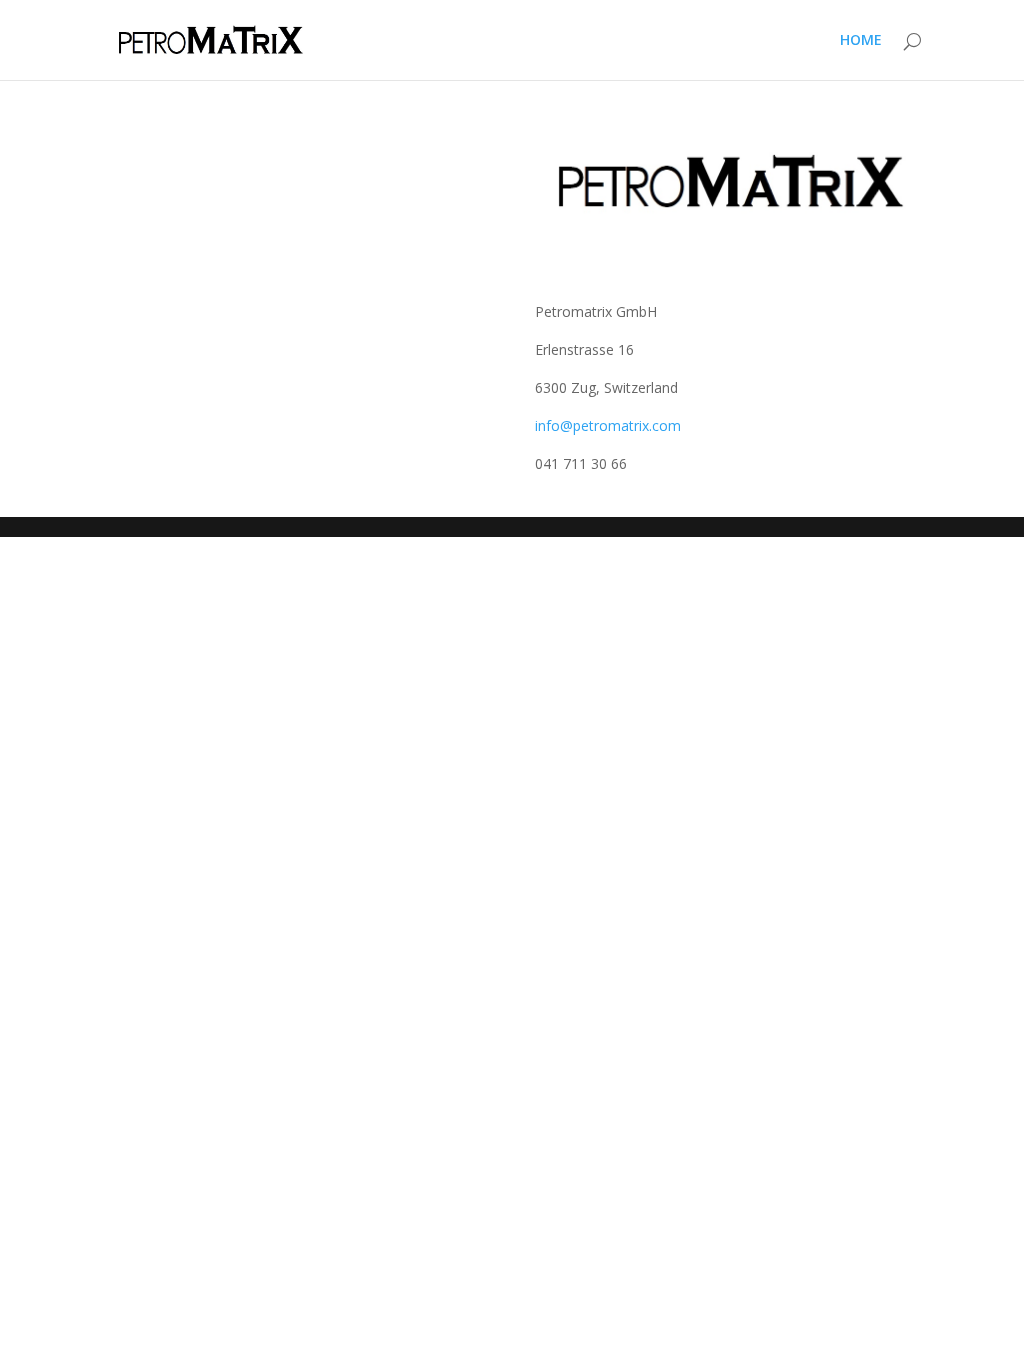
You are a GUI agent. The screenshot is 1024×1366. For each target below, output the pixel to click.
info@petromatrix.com (608, 425)
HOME (861, 41)
